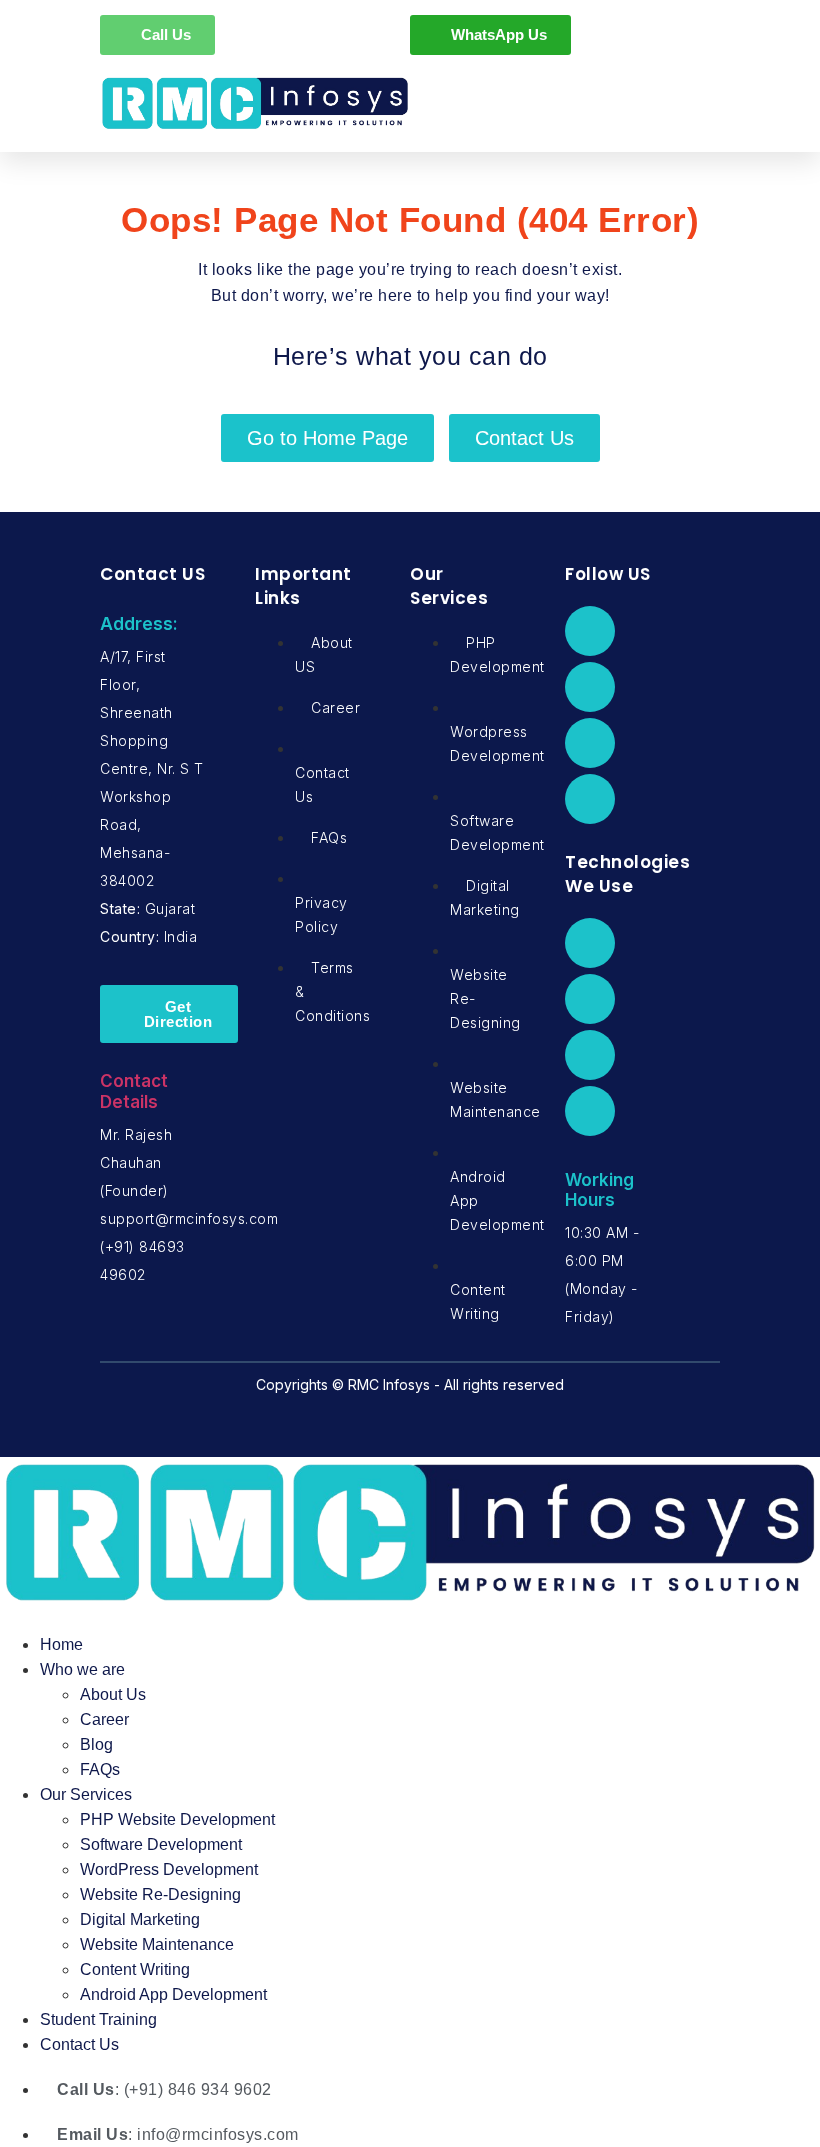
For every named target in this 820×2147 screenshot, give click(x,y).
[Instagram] (590, 799)
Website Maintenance (157, 1944)
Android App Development (173, 1994)
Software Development (161, 1844)
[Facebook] (590, 631)
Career (104, 1719)
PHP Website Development (177, 1819)
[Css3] (590, 1111)
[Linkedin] (590, 743)
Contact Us (79, 2044)
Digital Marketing (140, 1919)
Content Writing (135, 1969)
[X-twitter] (590, 687)
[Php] (590, 943)
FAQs (100, 1769)
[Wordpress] (590, 999)
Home (61, 1644)
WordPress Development (169, 1869)
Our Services (86, 1794)
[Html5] (590, 1055)
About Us (113, 1694)
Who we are (82, 1669)
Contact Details (134, 1091)
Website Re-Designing (160, 1894)
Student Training (98, 2019)
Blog (96, 1744)
